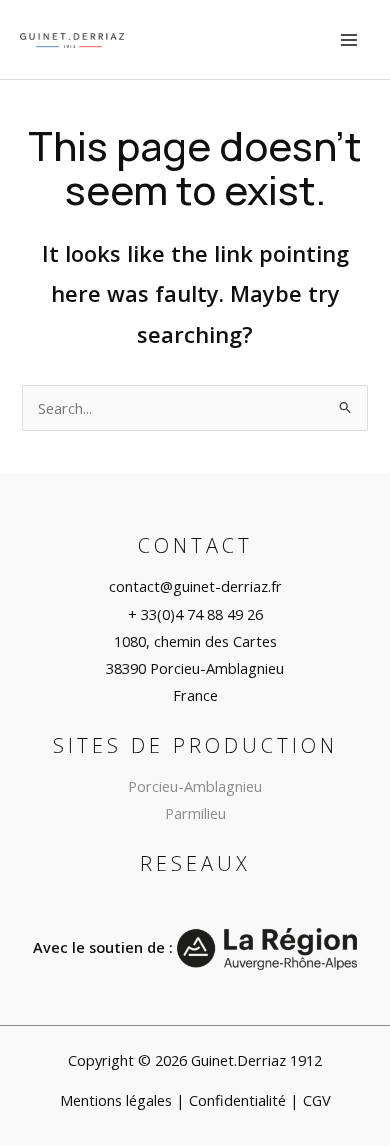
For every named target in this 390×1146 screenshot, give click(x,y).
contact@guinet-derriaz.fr (195, 586)
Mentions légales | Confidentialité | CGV (195, 1100)
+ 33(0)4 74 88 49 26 (195, 614)
